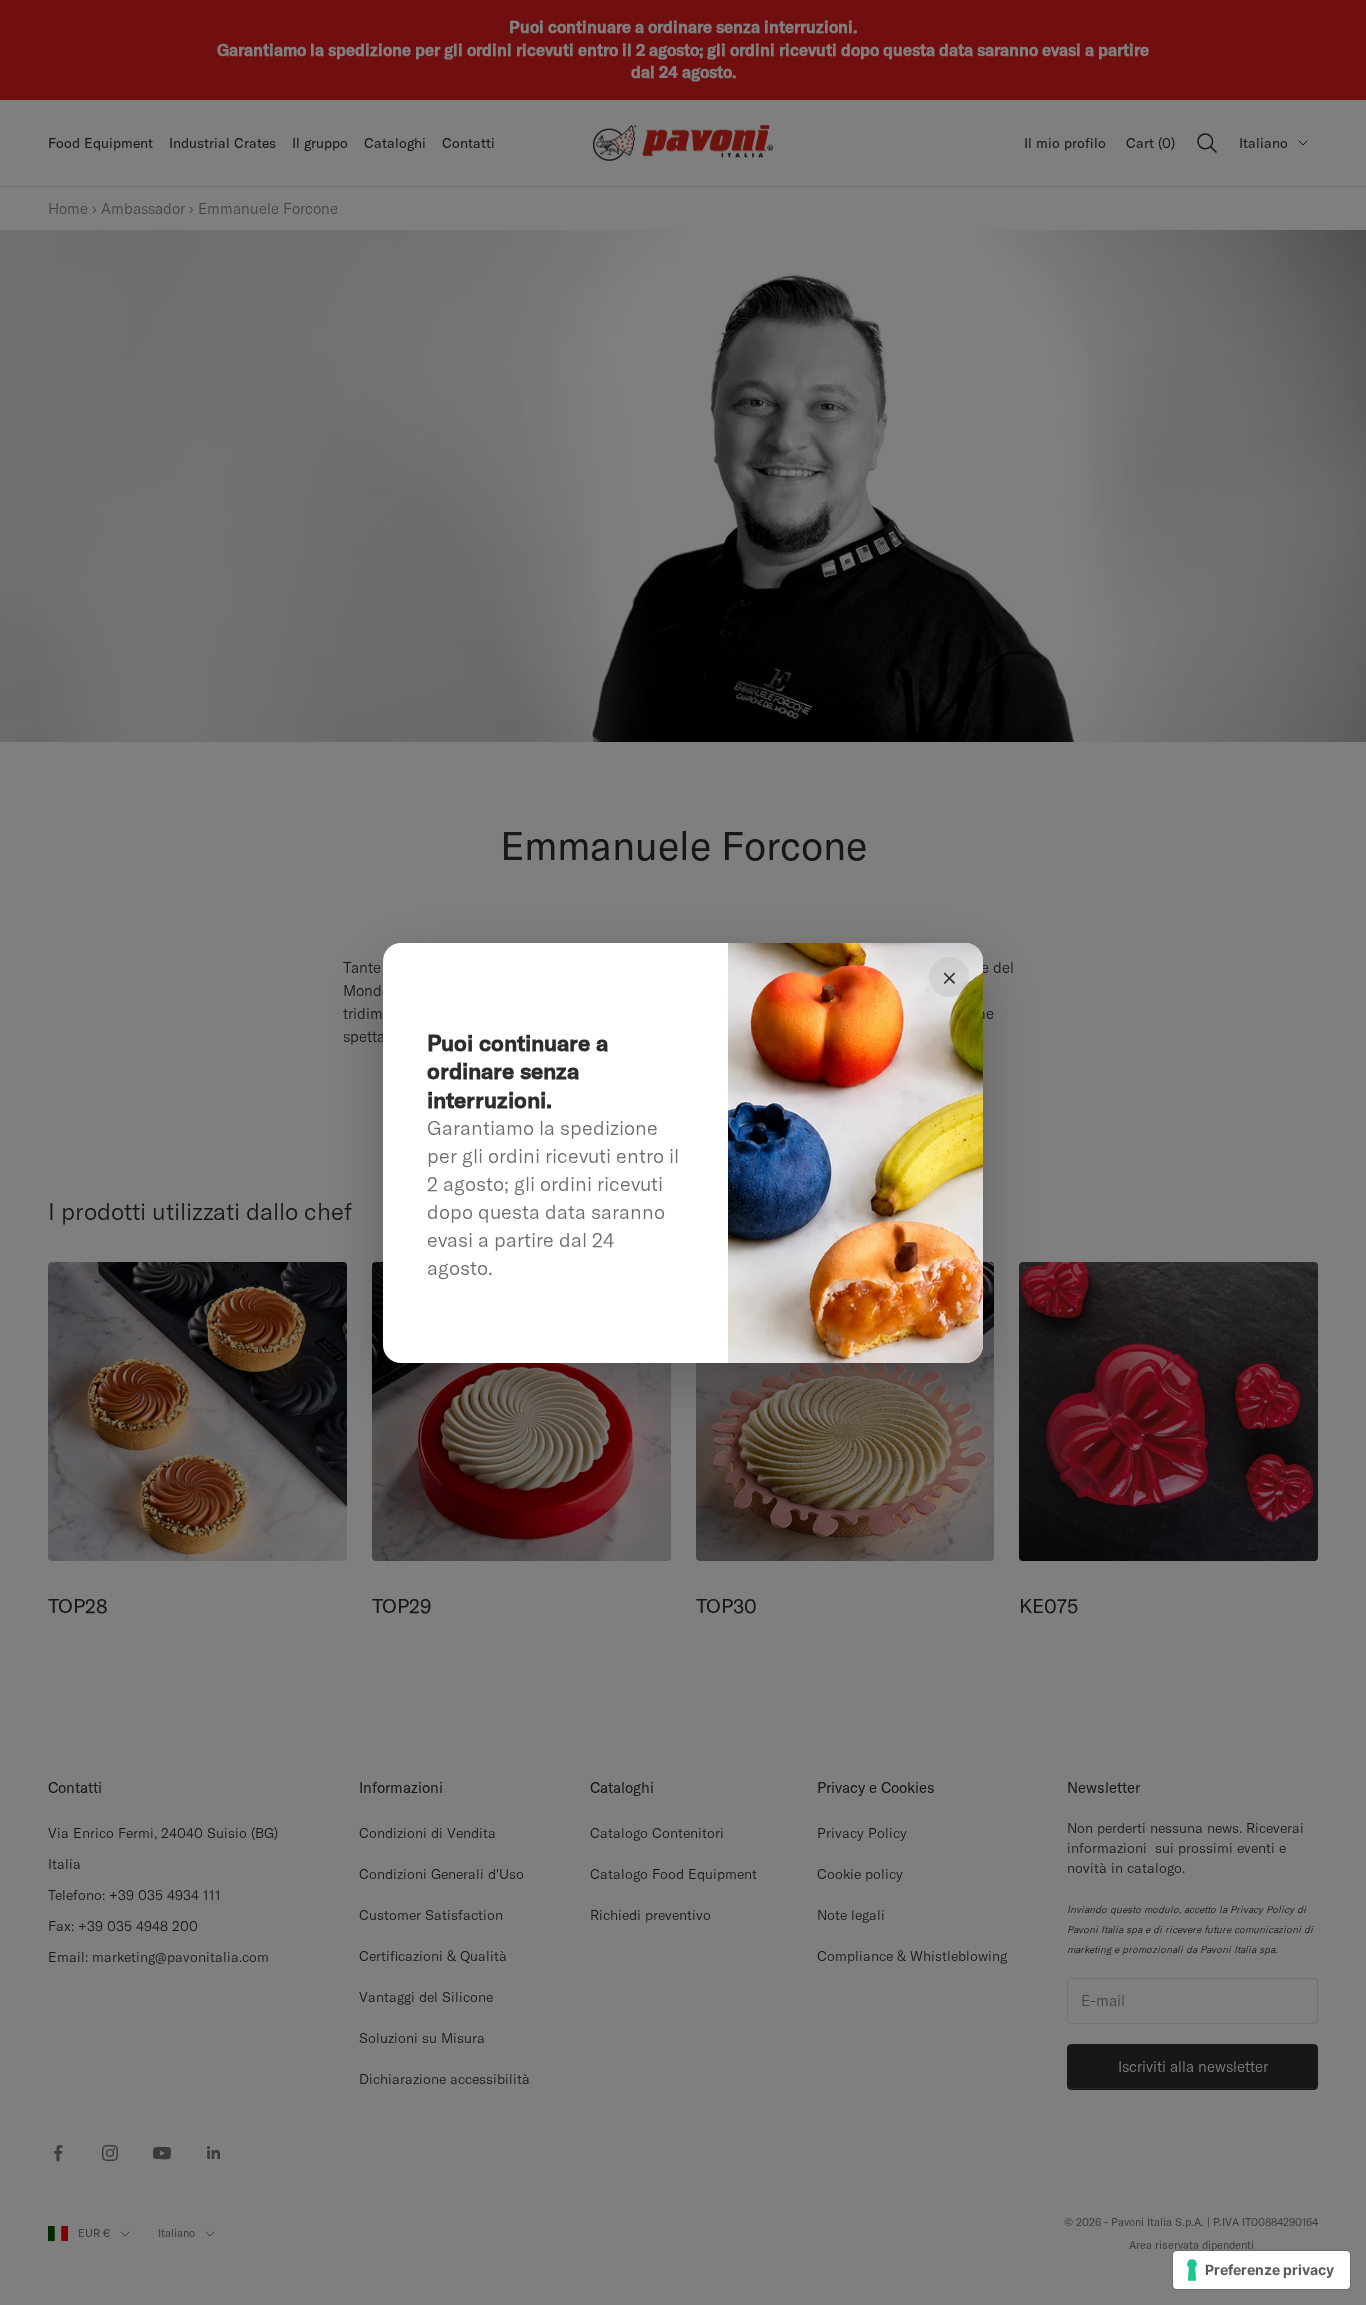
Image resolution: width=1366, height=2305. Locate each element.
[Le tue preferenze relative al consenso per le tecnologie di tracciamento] (1261, 2270)
